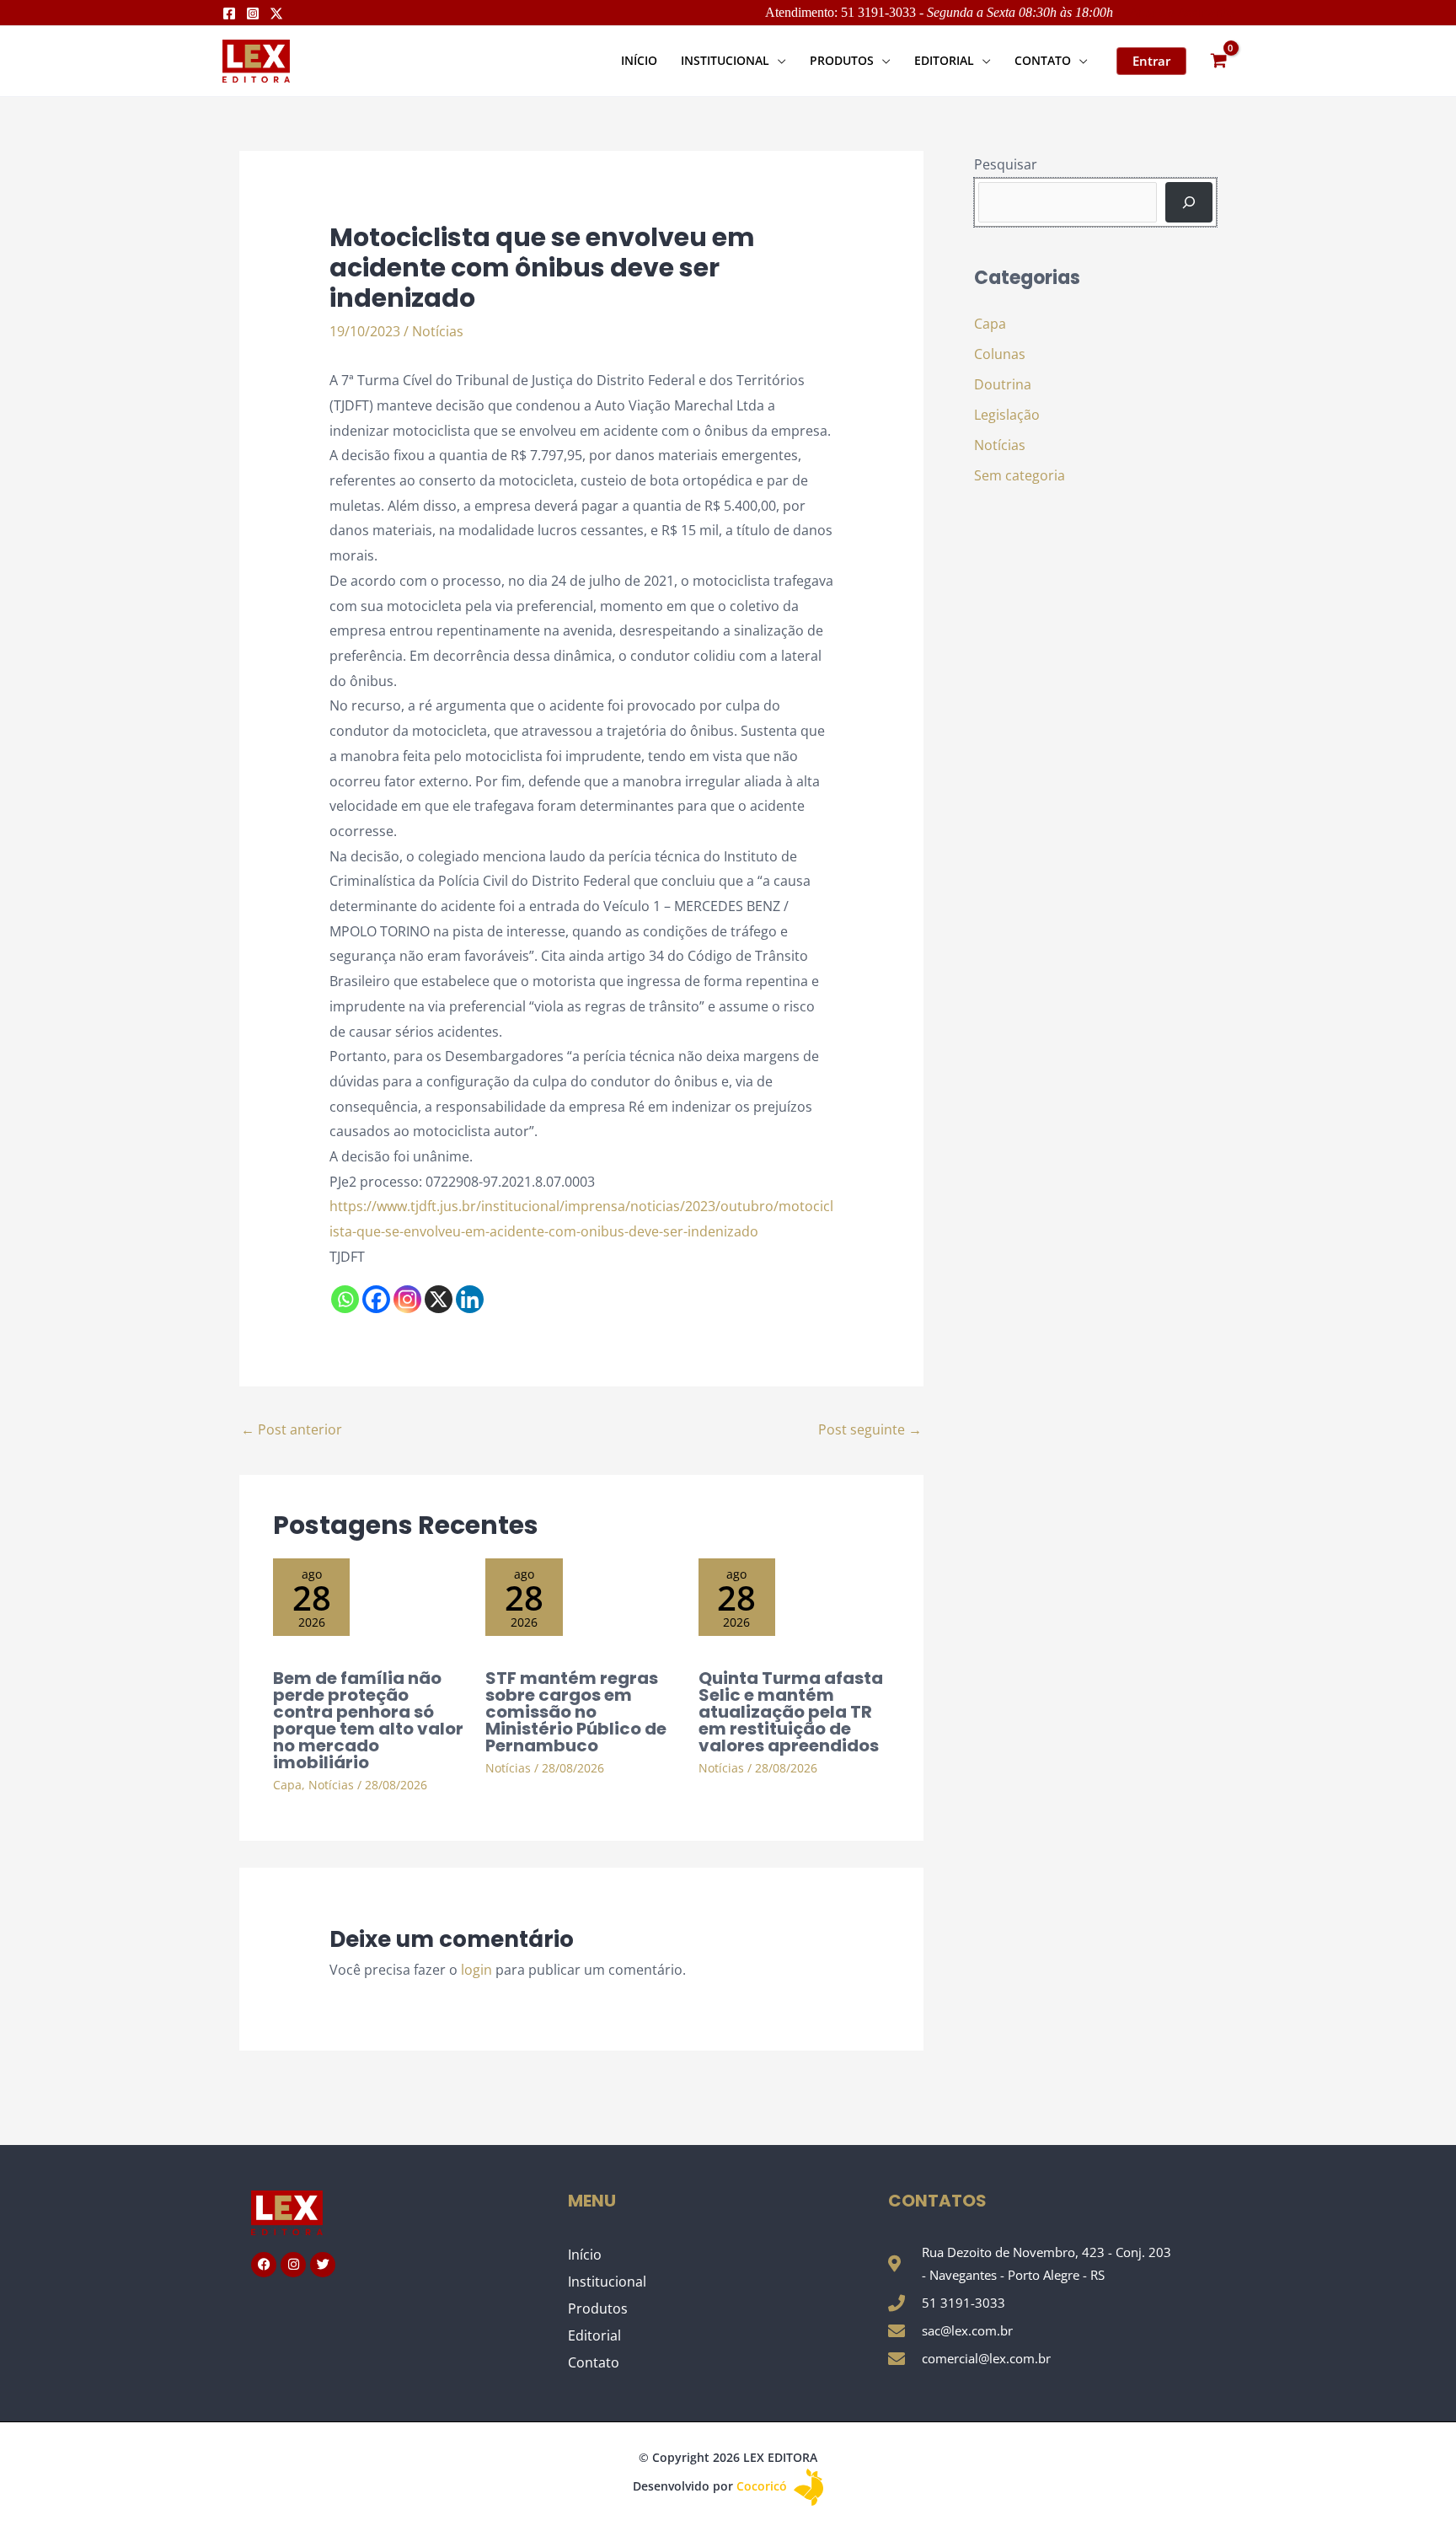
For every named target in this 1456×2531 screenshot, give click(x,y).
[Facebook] (229, 13)
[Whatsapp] (345, 1299)
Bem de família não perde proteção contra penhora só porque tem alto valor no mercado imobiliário (368, 1720)
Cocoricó (763, 2486)
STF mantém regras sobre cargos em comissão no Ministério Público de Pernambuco (576, 1712)
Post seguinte (870, 1429)
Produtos (598, 2308)
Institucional (607, 2282)
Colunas (1000, 354)
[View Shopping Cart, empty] (1218, 61)
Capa (287, 1785)
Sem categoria (1020, 475)
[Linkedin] (470, 1299)
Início (585, 2255)
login (476, 1970)
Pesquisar (1006, 164)
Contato (594, 2362)
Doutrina (1003, 384)
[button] (778, 60)
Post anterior (292, 1429)
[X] (439, 1299)
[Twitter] (276, 13)
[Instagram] (253, 13)
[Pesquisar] (1189, 202)
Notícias (438, 331)
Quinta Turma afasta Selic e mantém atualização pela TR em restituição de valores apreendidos (791, 1712)
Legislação (1007, 415)
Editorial (594, 2335)
